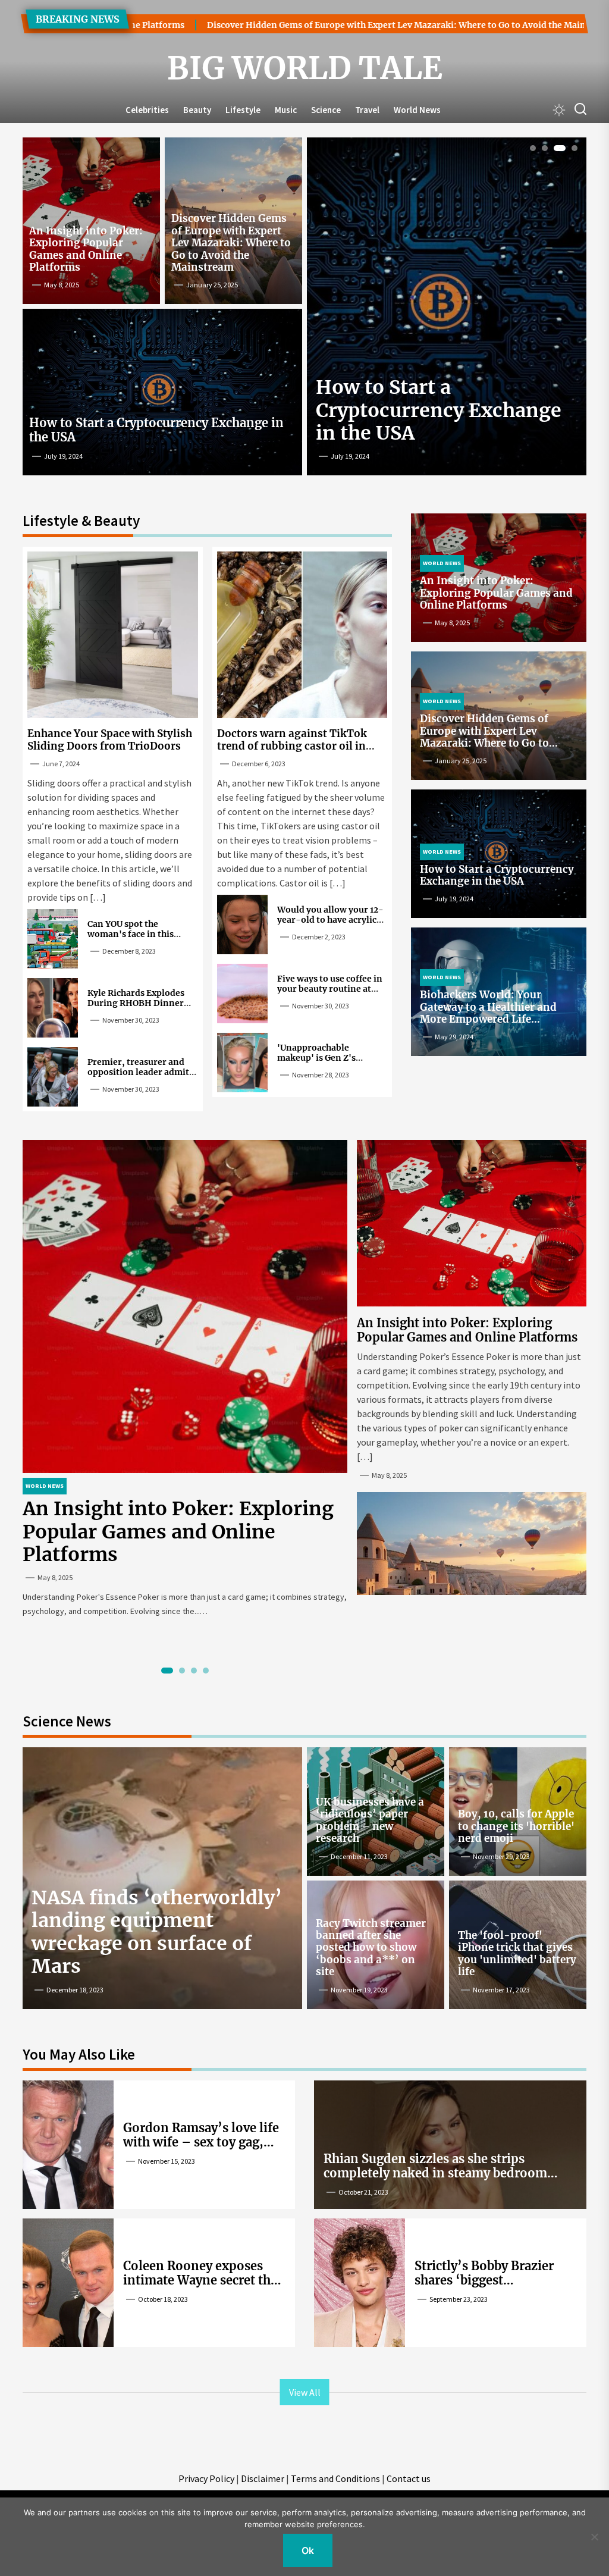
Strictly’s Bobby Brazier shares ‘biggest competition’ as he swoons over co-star (495, 2287)
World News (417, 110)
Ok (308, 2550)
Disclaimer (263, 2478)
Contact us (409, 2478)
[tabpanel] (447, 311)
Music (286, 110)
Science (326, 110)
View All (305, 2392)
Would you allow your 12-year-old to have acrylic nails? (330, 920)
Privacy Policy (206, 2478)
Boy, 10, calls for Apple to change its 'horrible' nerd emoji (516, 1826)
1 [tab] (533, 148)
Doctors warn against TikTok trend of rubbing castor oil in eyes (292, 746)
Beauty (197, 110)
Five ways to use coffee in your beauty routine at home (330, 989)
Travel (367, 110)
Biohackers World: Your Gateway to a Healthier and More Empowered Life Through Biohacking (488, 1013)
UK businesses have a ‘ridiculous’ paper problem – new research (370, 1820)
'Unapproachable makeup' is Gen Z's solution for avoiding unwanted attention (322, 1063)
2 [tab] (545, 148)
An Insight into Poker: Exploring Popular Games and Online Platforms (86, 249)
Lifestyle (243, 110)
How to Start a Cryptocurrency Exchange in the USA (156, 430)
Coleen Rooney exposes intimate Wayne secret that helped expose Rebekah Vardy (203, 2287)
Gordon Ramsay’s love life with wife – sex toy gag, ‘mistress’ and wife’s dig (201, 2142)
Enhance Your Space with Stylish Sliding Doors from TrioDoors (110, 739)
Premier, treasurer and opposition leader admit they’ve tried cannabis (138, 1072)
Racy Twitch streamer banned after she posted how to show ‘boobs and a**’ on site (371, 1948)
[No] (594, 2537)
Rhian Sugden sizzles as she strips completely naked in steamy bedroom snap (435, 2173)
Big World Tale (305, 68)
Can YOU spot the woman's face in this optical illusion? (131, 934)
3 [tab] (560, 148)
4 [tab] (575, 148)
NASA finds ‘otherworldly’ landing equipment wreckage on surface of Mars (157, 1932)
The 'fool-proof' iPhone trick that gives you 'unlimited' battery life (517, 1953)
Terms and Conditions (335, 2478)
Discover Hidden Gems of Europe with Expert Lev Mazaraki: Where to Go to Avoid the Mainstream (333, 25)
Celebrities (147, 110)
